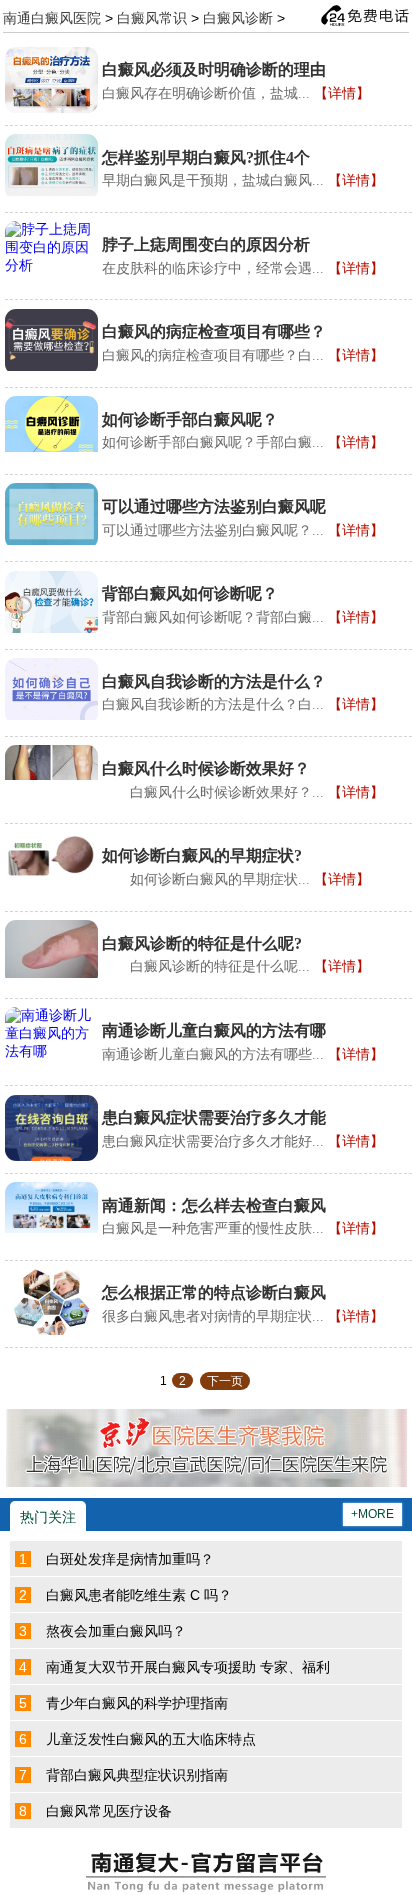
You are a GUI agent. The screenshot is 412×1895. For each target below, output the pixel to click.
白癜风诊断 (238, 17)
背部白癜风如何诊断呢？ (190, 593)
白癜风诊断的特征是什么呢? (202, 943)
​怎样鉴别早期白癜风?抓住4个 (206, 157)
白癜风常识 (152, 17)
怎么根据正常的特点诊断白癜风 (214, 1292)
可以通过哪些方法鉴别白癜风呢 (214, 506)
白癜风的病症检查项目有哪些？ (214, 331)
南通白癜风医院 (52, 17)
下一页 (225, 1381)
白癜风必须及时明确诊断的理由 (214, 69)
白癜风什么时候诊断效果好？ (206, 768)
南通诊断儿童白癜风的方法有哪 (214, 1030)
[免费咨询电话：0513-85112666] (365, 15)
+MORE (372, 1514)
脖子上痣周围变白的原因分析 (206, 244)
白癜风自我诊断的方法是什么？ (214, 681)
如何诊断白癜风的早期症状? (202, 855)
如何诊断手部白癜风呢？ (190, 419)
